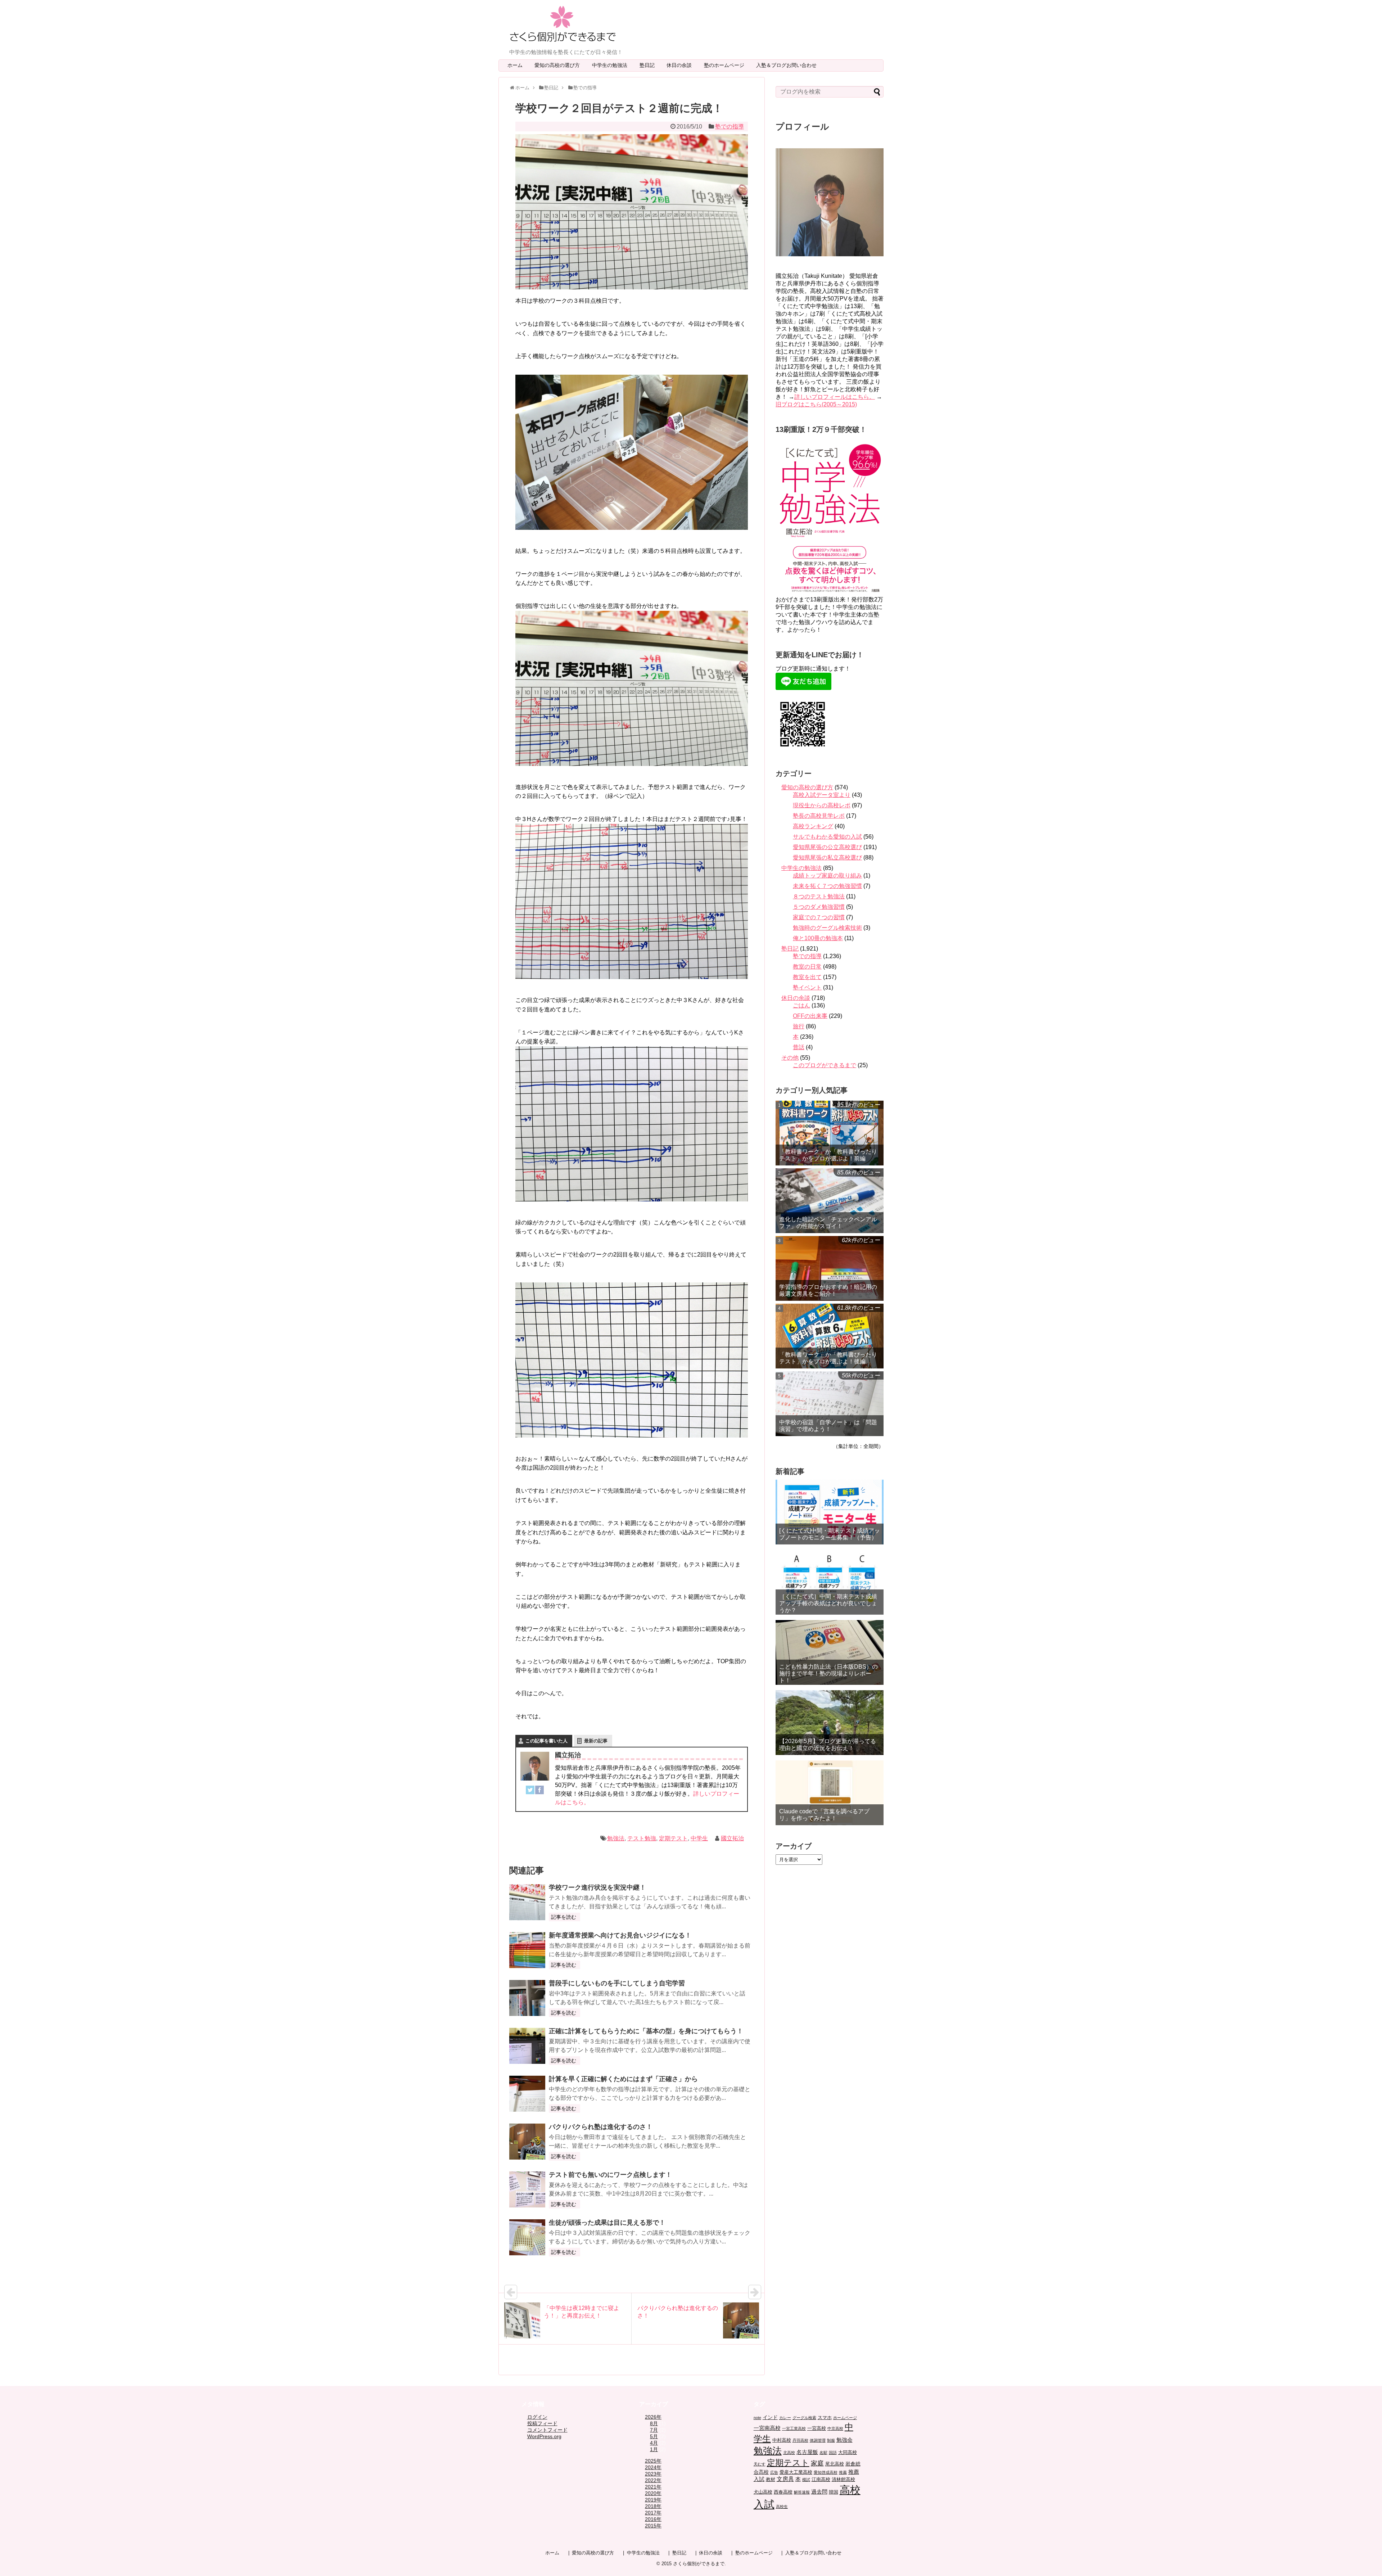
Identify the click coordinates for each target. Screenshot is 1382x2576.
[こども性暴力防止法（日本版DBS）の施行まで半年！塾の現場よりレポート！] (830, 1652)
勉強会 (844, 2440)
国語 (833, 2453)
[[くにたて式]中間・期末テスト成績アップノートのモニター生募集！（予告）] (830, 1512)
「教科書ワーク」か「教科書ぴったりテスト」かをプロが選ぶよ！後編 (828, 1358)
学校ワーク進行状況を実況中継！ (597, 1887)
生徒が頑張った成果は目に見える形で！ (607, 2223)
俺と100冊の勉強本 (818, 938)
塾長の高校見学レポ (819, 816)
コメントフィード (547, 2430)
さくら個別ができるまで (699, 2564)
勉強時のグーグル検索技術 (827, 928)
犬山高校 (763, 2492)
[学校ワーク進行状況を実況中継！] (527, 1902)
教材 (771, 2480)
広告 (774, 2472)
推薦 (843, 2472)
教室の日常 (807, 967)
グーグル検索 (804, 2418)
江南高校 (821, 2480)
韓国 (834, 2492)
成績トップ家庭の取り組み (827, 876)
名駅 (823, 2453)
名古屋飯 (807, 2452)
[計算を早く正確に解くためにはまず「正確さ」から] (527, 2094)
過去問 (819, 2492)
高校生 (782, 2507)
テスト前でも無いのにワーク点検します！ (610, 2175)
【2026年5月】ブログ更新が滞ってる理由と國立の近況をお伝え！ (828, 1745)
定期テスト (673, 1838)
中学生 (699, 1838)
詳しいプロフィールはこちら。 (835, 397)
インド (770, 2417)
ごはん (801, 1005)
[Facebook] (539, 1791)
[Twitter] (530, 1791)
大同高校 (848, 2453)
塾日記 (650, 65)
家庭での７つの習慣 (819, 917)
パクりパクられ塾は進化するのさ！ (601, 2127)
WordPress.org (544, 2436)
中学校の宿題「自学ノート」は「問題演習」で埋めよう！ (828, 1426)
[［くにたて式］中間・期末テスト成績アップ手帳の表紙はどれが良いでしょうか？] (830, 1582)
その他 (790, 1058)
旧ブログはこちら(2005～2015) (816, 404)
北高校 (789, 2453)
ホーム (515, 65)
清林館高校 (843, 2480)
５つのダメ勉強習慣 (819, 907)
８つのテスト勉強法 (819, 896)
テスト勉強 (642, 1838)
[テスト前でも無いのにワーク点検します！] (527, 2189)
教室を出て (807, 977)
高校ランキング (813, 826)
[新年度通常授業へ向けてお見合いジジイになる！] (527, 1950)
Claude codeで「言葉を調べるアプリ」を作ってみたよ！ (824, 1815)
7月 (654, 2430)
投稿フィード (542, 2423)
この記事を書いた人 (547, 1741)
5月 (654, 2436)
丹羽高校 (800, 2440)
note (757, 2418)
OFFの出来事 (810, 1016)
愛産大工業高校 (796, 2472)
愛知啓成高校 (826, 2472)
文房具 (785, 2479)
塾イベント (807, 987)
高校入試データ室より (822, 795)
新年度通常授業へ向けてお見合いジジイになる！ (620, 1935)
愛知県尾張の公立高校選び (827, 847)
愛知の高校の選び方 (560, 65)
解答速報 (802, 2492)
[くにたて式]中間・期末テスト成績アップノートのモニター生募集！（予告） (830, 1534)
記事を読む (564, 1917)
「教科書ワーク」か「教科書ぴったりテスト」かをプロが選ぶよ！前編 (828, 1155)
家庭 (817, 2463)
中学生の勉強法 (612, 65)
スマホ (825, 2418)
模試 (806, 2480)
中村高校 (782, 2440)
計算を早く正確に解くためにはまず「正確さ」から (623, 2079)
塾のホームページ (727, 65)
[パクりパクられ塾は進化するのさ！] (527, 2142)
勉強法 (616, 1838)
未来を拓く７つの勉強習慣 (827, 886)
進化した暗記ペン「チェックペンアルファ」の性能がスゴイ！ (828, 1223)
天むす (760, 2464)
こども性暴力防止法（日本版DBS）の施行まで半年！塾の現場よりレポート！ (828, 1673)
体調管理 (818, 2440)
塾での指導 (730, 127)
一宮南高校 (767, 2428)
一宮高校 (817, 2428)
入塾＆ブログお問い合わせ (789, 65)
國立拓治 (732, 1838)
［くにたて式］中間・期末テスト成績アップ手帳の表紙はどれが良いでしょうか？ (828, 1603)
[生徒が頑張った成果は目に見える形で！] (527, 2237)
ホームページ (845, 2418)
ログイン (537, 2417)
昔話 (799, 1047)
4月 (654, 2443)
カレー (785, 2418)
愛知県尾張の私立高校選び (827, 858)
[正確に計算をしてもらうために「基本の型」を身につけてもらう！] (527, 2046)
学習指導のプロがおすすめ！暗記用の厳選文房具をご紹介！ (828, 1290)
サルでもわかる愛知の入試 (827, 837)
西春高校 (783, 2492)
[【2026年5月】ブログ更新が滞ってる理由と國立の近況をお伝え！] (830, 1723)
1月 (654, 2449)
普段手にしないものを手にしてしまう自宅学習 (617, 1983)
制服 (831, 2440)
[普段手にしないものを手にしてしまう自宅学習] (527, 1998)
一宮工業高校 (794, 2428)
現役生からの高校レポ (822, 805)
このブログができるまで (825, 1065)
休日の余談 (682, 65)
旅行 (799, 1026)
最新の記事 (596, 1741)
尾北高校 (835, 2464)
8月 (654, 2423)
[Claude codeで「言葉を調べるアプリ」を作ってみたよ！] (830, 1793)
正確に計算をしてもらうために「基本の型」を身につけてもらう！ (646, 2031)
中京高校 (835, 2428)
